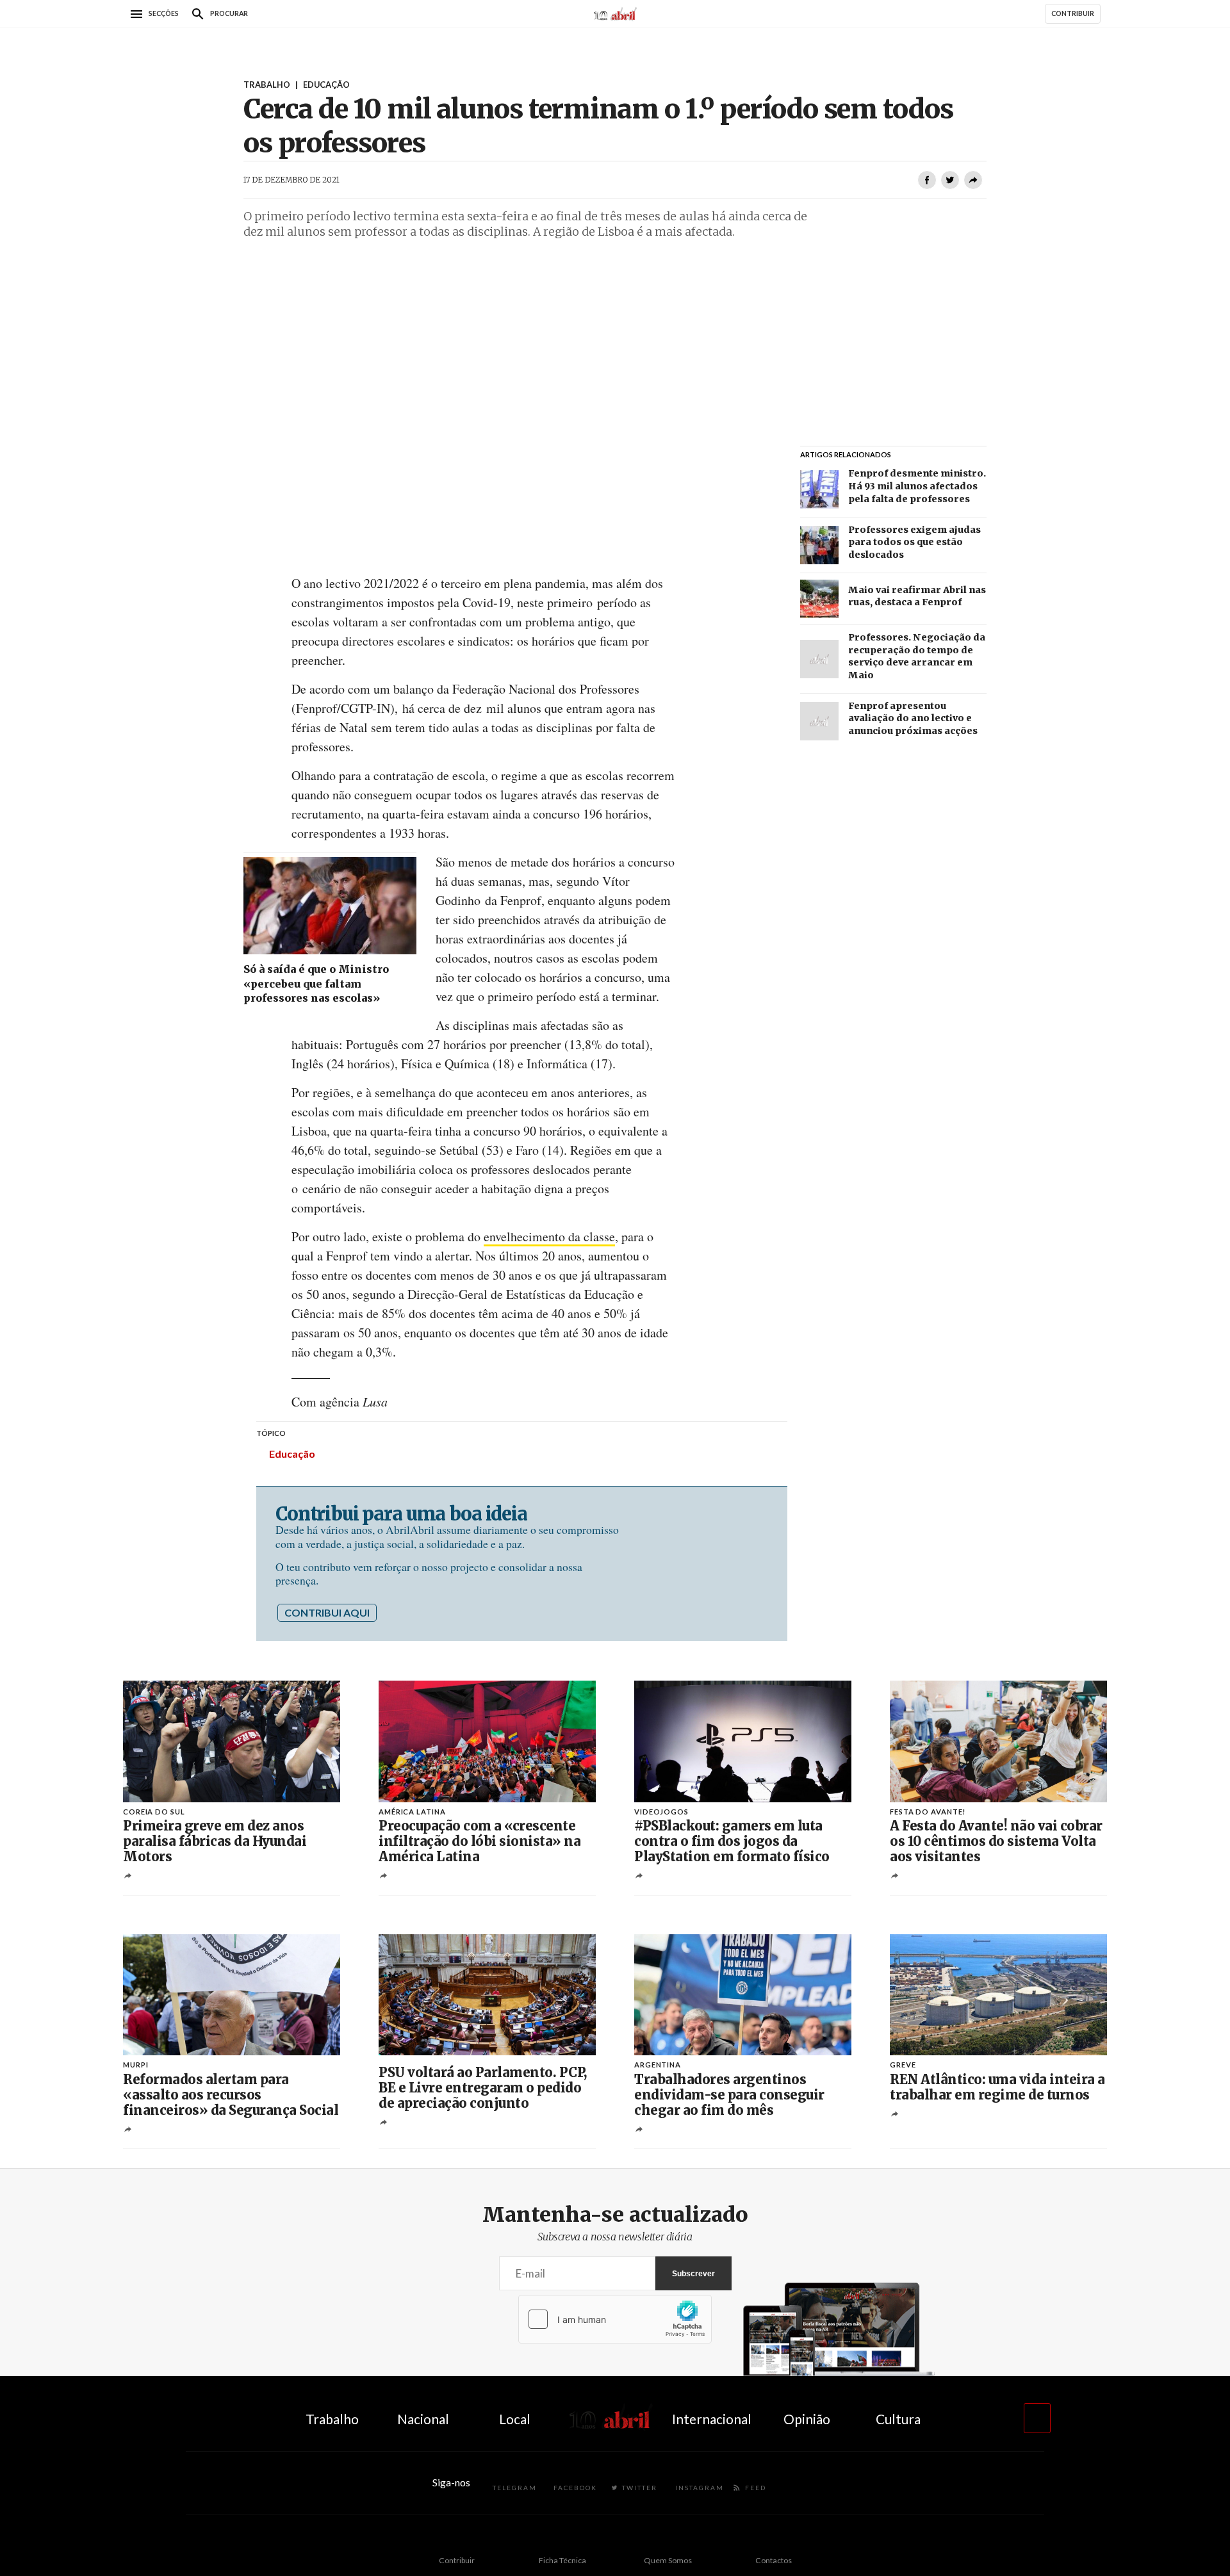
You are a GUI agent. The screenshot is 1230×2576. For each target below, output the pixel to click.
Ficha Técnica (562, 2560)
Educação (292, 1454)
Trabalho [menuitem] (332, 2419)
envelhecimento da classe (549, 1236)
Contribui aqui (327, 1612)
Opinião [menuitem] (807, 2419)
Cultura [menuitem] (898, 2419)
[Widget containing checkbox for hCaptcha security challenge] (615, 2319)
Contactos (774, 2560)
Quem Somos (668, 2560)
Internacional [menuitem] (712, 2419)
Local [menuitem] (515, 2419)
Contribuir (457, 2560)
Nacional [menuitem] (423, 2419)
